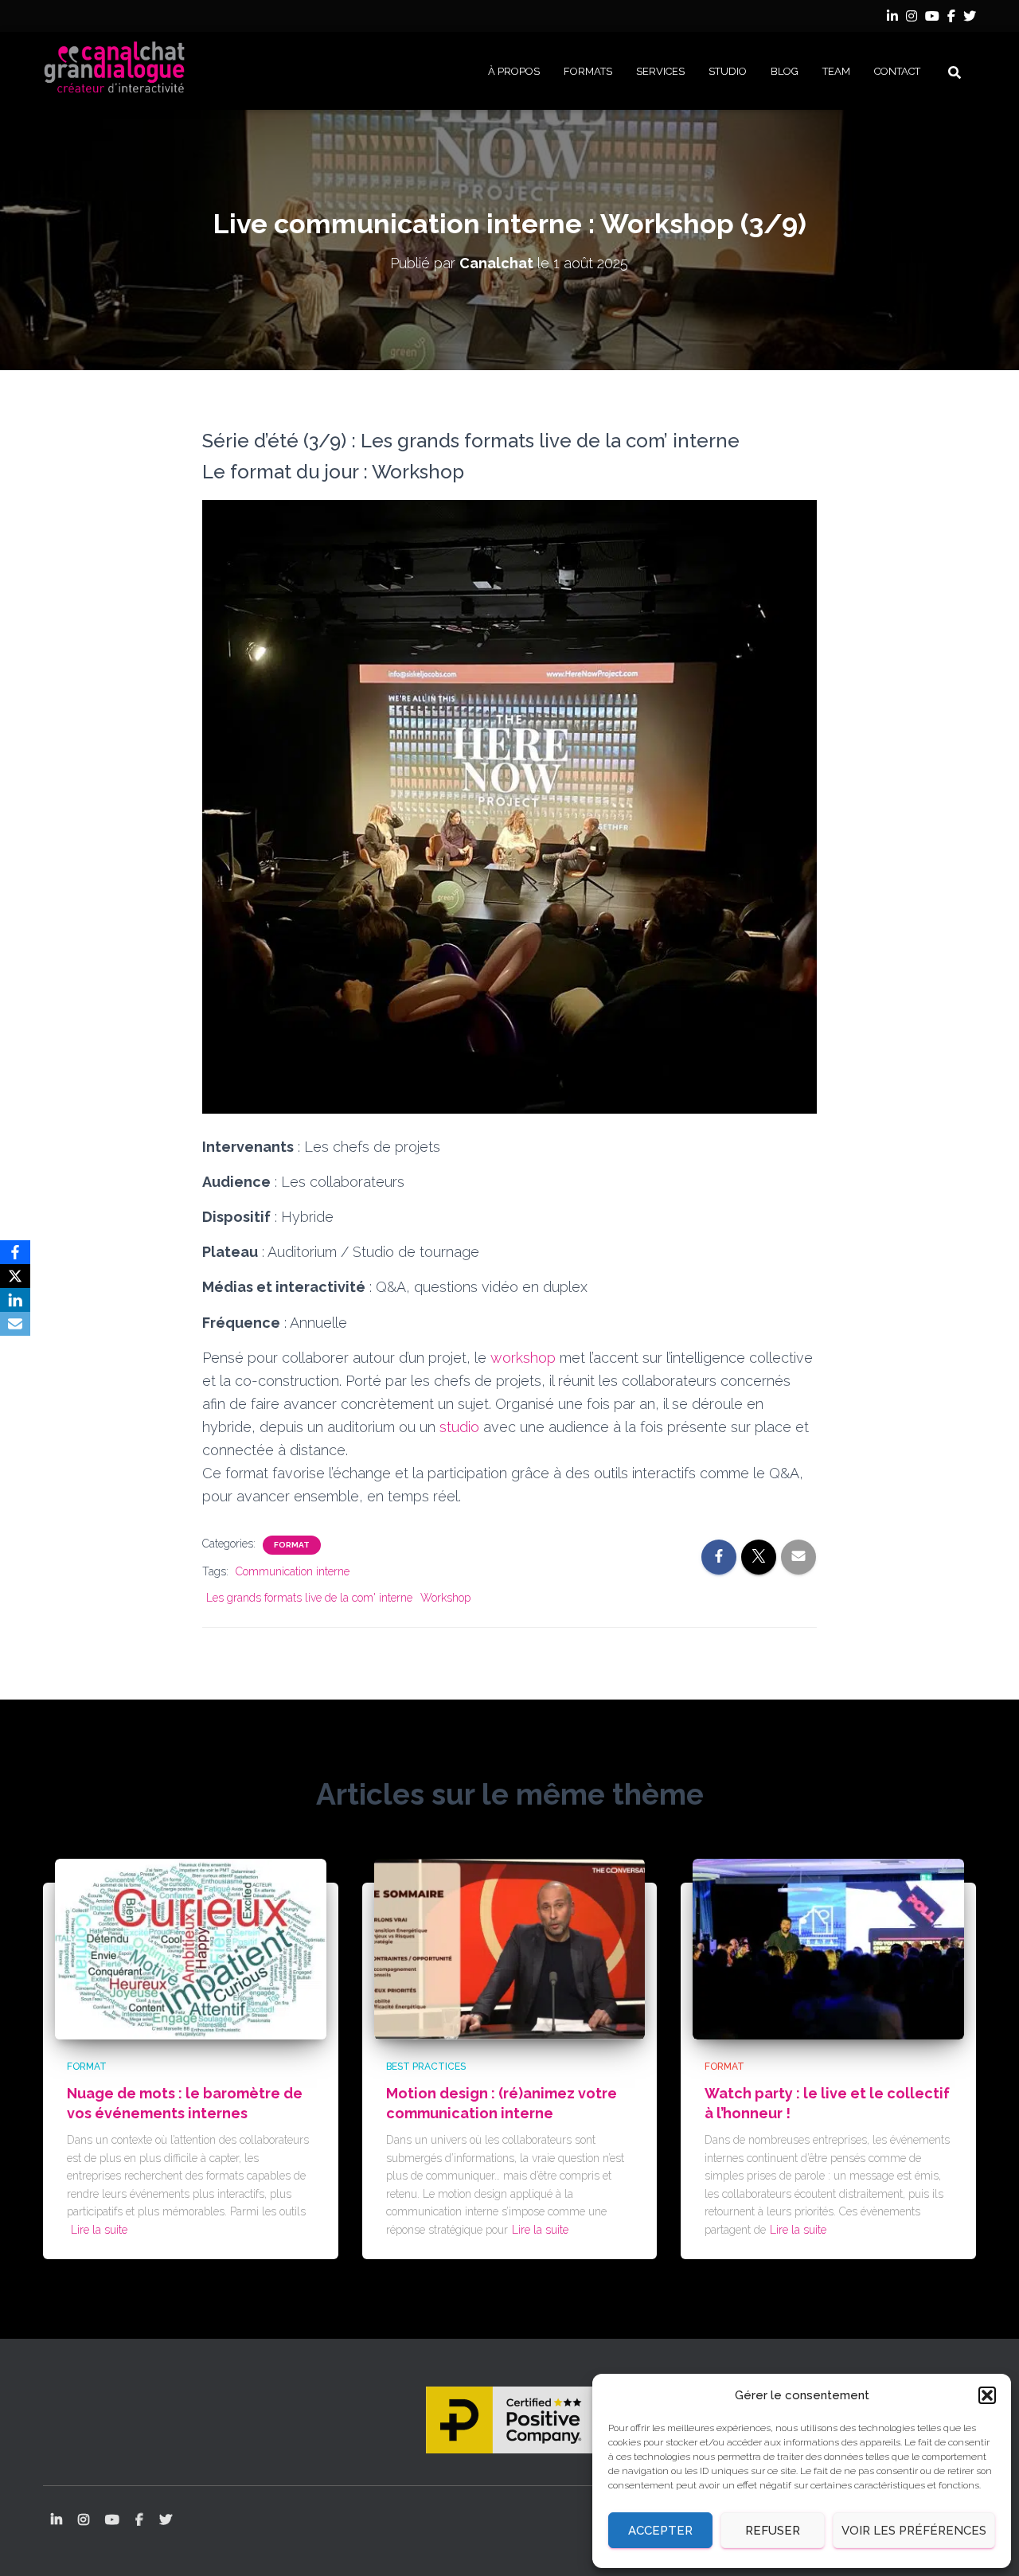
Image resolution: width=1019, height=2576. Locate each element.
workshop (523, 1358)
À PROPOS (514, 71)
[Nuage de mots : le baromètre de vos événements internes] (191, 1948)
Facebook (951, 18)
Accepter (660, 2531)
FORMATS (588, 71)
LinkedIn (892, 18)
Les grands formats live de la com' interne (309, 1598)
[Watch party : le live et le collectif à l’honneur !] (828, 1948)
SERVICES (660, 71)
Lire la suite (99, 2230)
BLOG (785, 71)
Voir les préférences (914, 2531)
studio (459, 1427)
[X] (15, 1276)
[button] (987, 2395)
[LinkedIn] (15, 1300)
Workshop (445, 1598)
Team (836, 71)
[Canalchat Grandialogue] (115, 71)
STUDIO (728, 71)
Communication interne (293, 1571)
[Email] (15, 1324)
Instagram (912, 18)
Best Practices (426, 2067)
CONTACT (897, 71)
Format (292, 1545)
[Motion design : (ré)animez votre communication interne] (510, 1948)
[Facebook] (15, 1252)
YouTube (932, 18)
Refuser (773, 2531)
